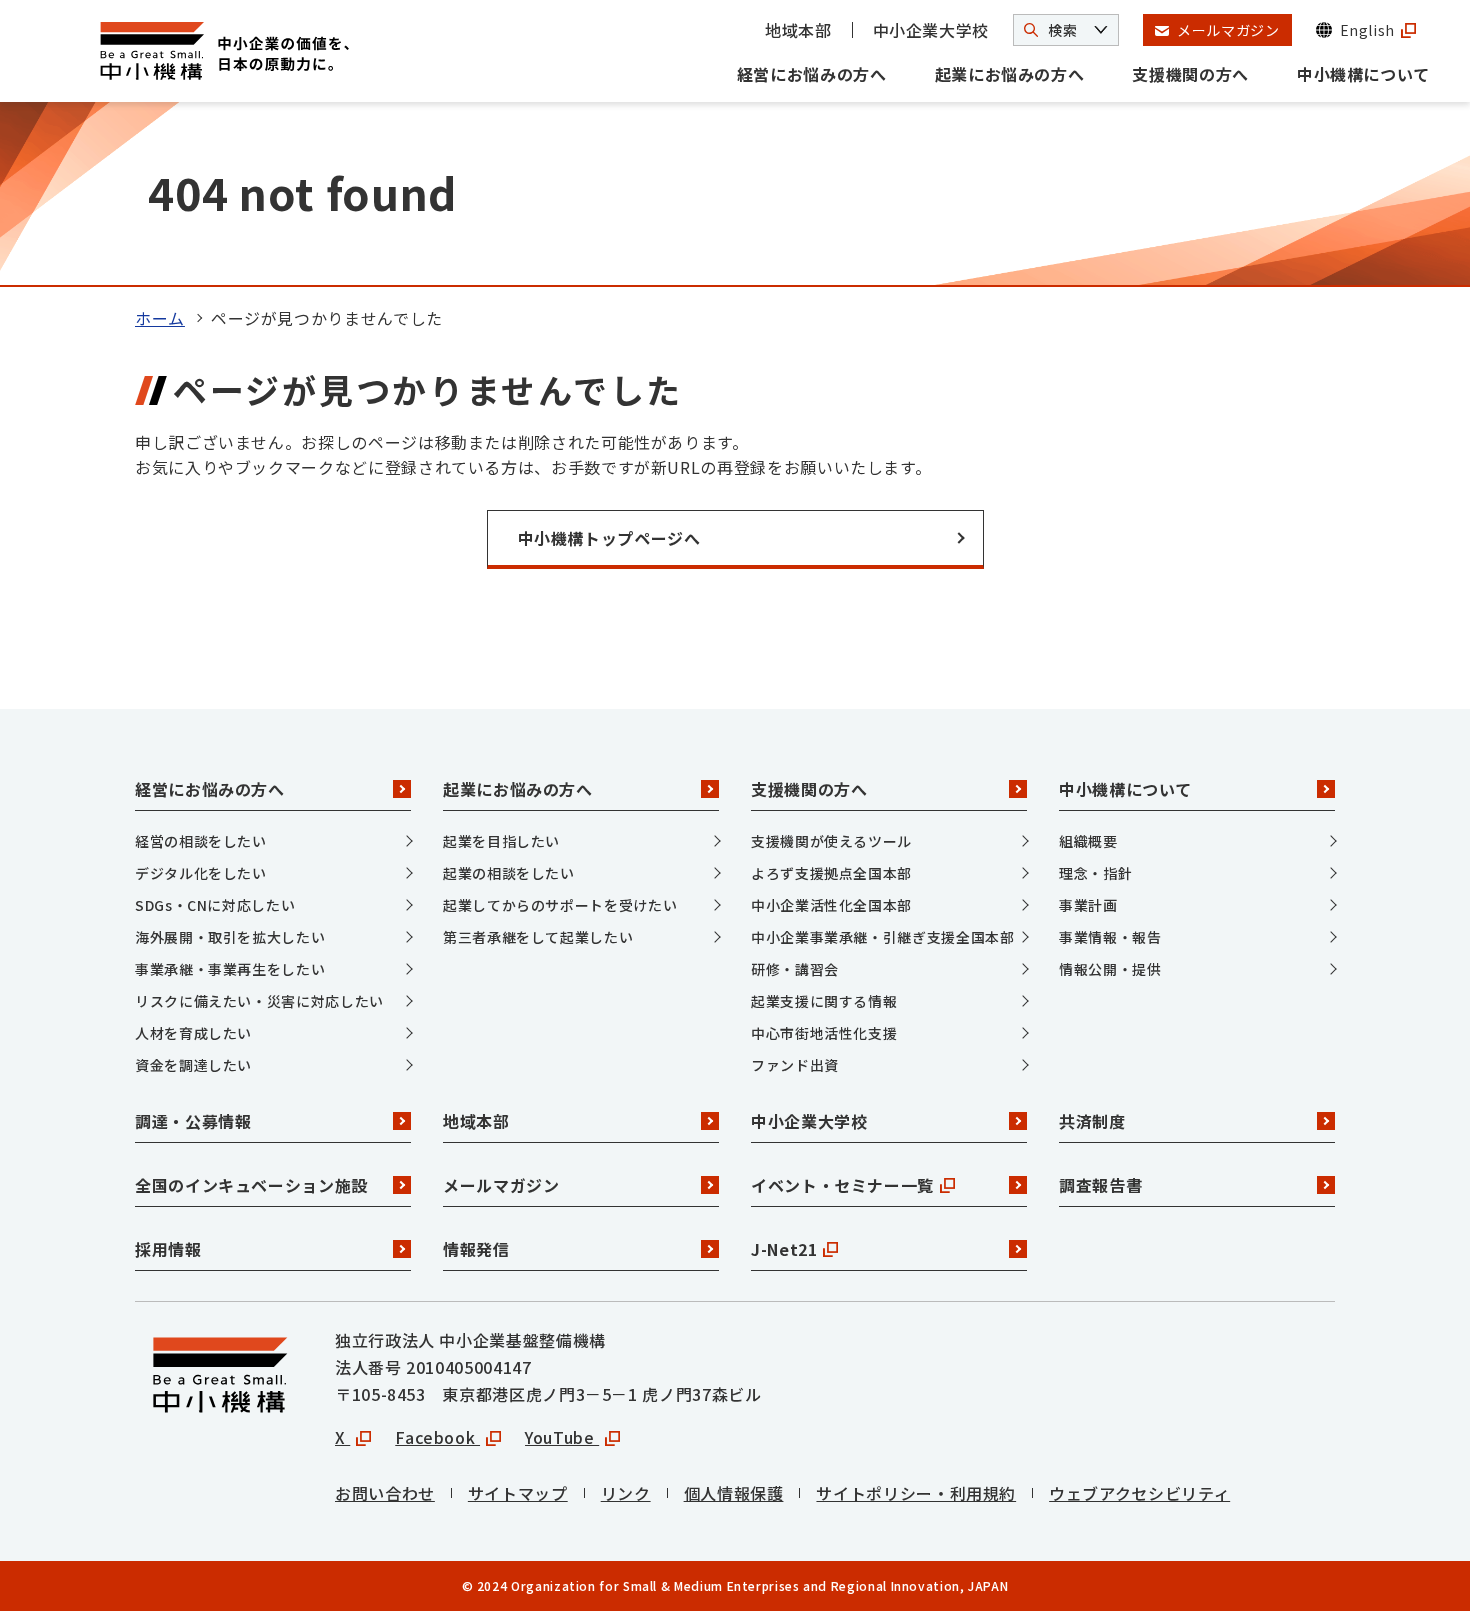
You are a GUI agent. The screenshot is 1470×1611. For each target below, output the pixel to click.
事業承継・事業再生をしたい (230, 969)
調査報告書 (1100, 1185)
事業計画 (1088, 905)
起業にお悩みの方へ (1010, 74)
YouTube (562, 1437)
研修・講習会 (795, 969)
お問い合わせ (385, 1493)
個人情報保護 (734, 1493)
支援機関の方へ (1190, 74)
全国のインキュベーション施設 (251, 1185)
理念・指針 (1095, 873)
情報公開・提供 (1110, 969)
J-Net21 (784, 1249)
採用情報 (168, 1249)
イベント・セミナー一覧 (842, 1185)
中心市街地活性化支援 (824, 1033)
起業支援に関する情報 (824, 1001)
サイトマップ (518, 1493)
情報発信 (476, 1249)
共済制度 (1092, 1121)
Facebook (437, 1437)
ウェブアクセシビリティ (1139, 1493)
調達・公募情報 (193, 1121)
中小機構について (1363, 74)
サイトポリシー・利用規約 (916, 1493)
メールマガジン (501, 1185)
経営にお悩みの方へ (812, 74)
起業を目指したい (501, 841)
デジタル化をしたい (201, 873)
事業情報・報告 (1110, 937)
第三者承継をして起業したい (538, 937)
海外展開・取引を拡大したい (230, 937)
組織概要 (1088, 841)
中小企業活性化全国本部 (831, 905)
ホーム (160, 318)
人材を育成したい (193, 1033)
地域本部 (798, 30)
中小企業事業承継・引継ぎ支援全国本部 (883, 937)
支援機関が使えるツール (831, 841)
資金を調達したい (193, 1065)
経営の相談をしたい (201, 841)
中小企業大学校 (931, 30)
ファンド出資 (795, 1065)
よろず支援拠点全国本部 (831, 873)
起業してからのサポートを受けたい (560, 905)
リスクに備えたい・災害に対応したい (259, 1001)
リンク (626, 1493)
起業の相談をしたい (509, 873)
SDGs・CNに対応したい (215, 905)
